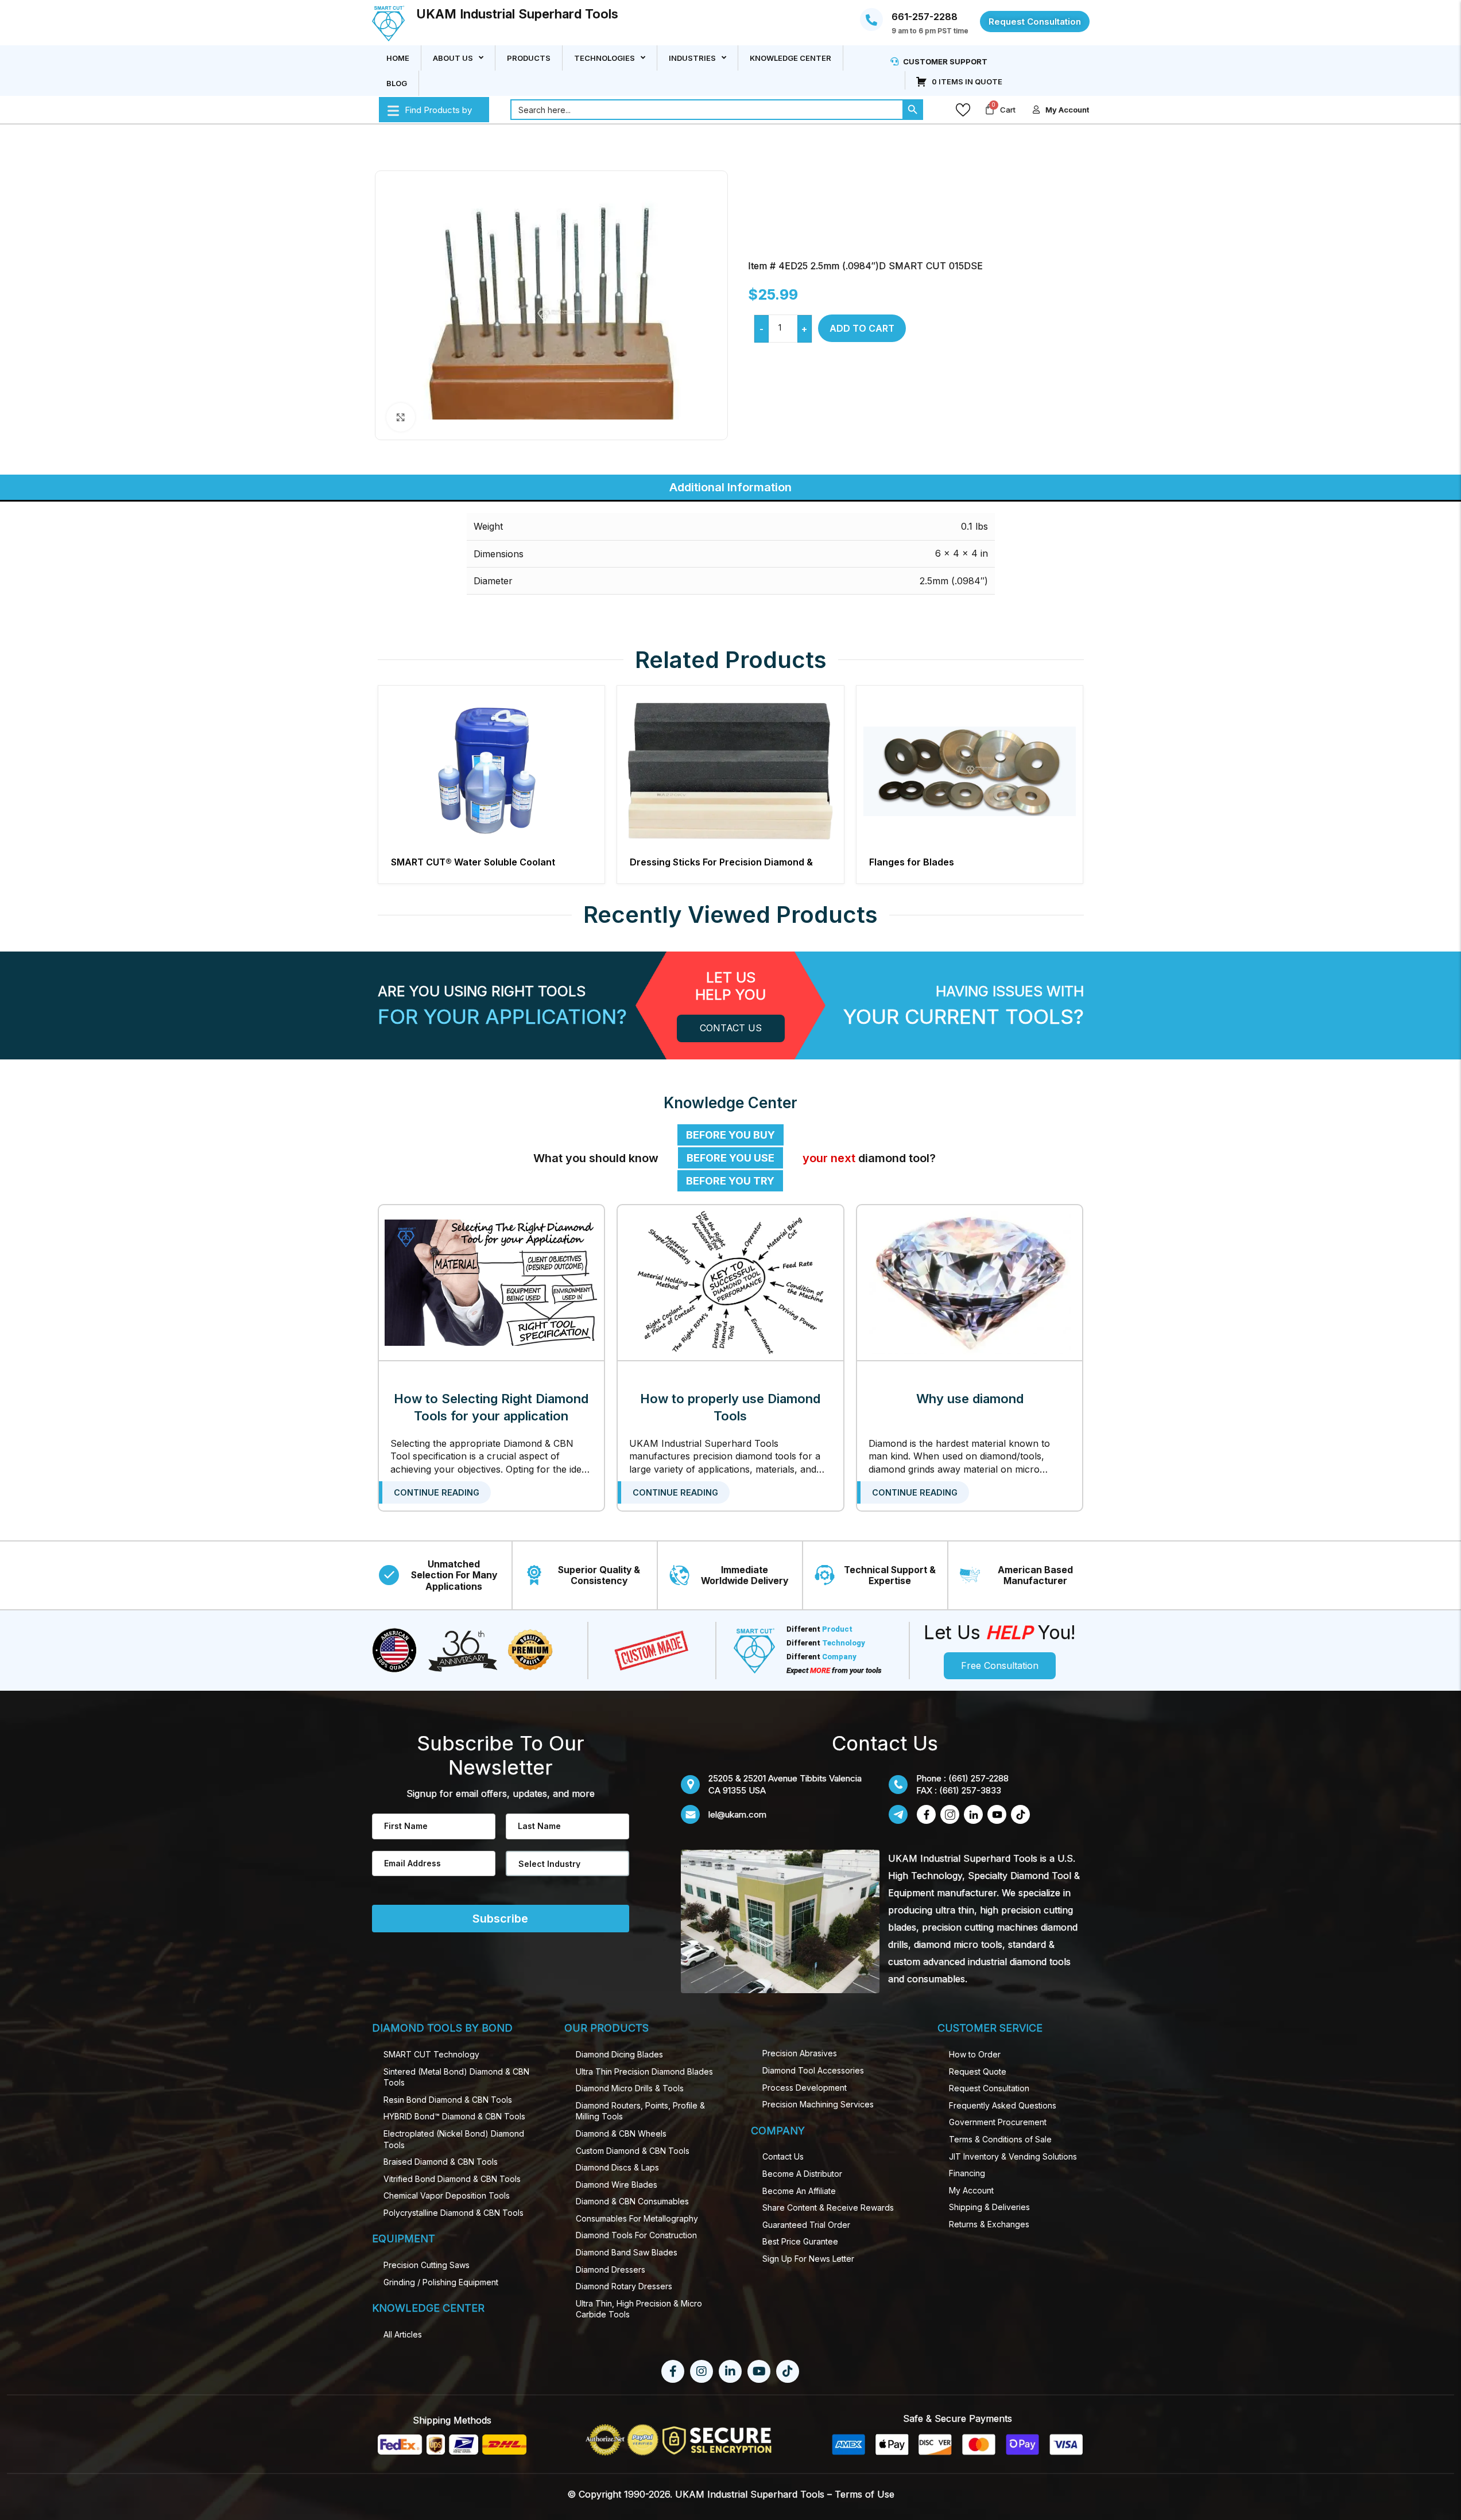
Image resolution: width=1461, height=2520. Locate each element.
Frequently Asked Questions (1003, 2105)
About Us (453, 58)
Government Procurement (998, 2122)
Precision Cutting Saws (427, 2265)
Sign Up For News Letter (808, 2259)
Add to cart (862, 328)
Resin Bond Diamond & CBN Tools (448, 2100)
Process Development (805, 2088)
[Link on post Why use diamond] (970, 1283)
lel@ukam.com (737, 1814)
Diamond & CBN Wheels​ (621, 2133)
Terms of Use (865, 2494)
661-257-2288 (925, 17)
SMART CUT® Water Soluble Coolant (473, 862)
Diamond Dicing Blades (619, 2054)
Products (529, 58)
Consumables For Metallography (637, 2218)
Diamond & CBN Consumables (632, 2201)
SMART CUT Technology (431, 2054)
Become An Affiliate (799, 2191)
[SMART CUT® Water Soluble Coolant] (492, 772)
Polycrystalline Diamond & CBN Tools (454, 2213)
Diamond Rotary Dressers (624, 2286)
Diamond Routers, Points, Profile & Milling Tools (640, 2111)
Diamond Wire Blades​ (617, 2185)
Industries (692, 58)
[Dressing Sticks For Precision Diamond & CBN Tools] (730, 772)
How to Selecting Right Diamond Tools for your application (491, 1407)
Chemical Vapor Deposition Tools (447, 2195)
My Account (971, 2190)
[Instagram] (702, 2371)
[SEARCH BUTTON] (913, 110)
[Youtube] (759, 2371)
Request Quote (978, 2071)
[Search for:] (706, 110)
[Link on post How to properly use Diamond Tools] (730, 1283)
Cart (1008, 110)
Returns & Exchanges (989, 2224)
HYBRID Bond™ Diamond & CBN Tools (454, 2116)
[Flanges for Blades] (970, 772)
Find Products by (438, 110)
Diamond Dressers (611, 2269)
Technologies (604, 58)
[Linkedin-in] (730, 2371)
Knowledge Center (790, 58)
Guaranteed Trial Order (806, 2225)
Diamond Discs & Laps (617, 2167)
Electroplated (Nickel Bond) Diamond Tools (454, 2139)
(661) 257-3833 (970, 1790)
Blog (397, 83)
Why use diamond (970, 1399)
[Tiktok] (788, 2371)
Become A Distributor (802, 2174)
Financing (967, 2173)
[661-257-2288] (871, 20)
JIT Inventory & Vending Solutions (1013, 2156)
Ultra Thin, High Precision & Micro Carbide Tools (639, 2309)
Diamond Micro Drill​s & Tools (630, 2088)
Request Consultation (989, 2088)
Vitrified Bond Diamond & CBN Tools (452, 2179)
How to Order (975, 2054)
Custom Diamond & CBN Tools (633, 2151)
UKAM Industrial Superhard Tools (517, 14)
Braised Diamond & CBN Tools (441, 2162)
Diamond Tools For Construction (636, 2235)
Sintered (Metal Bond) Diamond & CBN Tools (456, 2077)
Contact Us (783, 2156)
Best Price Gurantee (800, 2241)
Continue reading (437, 1492)
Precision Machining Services (818, 2104)
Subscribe (500, 1919)
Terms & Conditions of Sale (1000, 2139)
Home (398, 58)
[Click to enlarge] (401, 417)
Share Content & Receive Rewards (828, 2208)
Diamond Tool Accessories (813, 2070)
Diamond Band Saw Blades (627, 2252)
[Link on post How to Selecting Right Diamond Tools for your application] (492, 1283)
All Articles (403, 2334)
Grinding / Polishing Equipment (441, 2282)
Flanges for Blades (912, 862)
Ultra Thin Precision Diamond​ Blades (644, 2071)
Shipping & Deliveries (989, 2207)
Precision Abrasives (800, 2053)
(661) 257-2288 (978, 1778)
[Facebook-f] (673, 2371)
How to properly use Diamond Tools (730, 1407)
